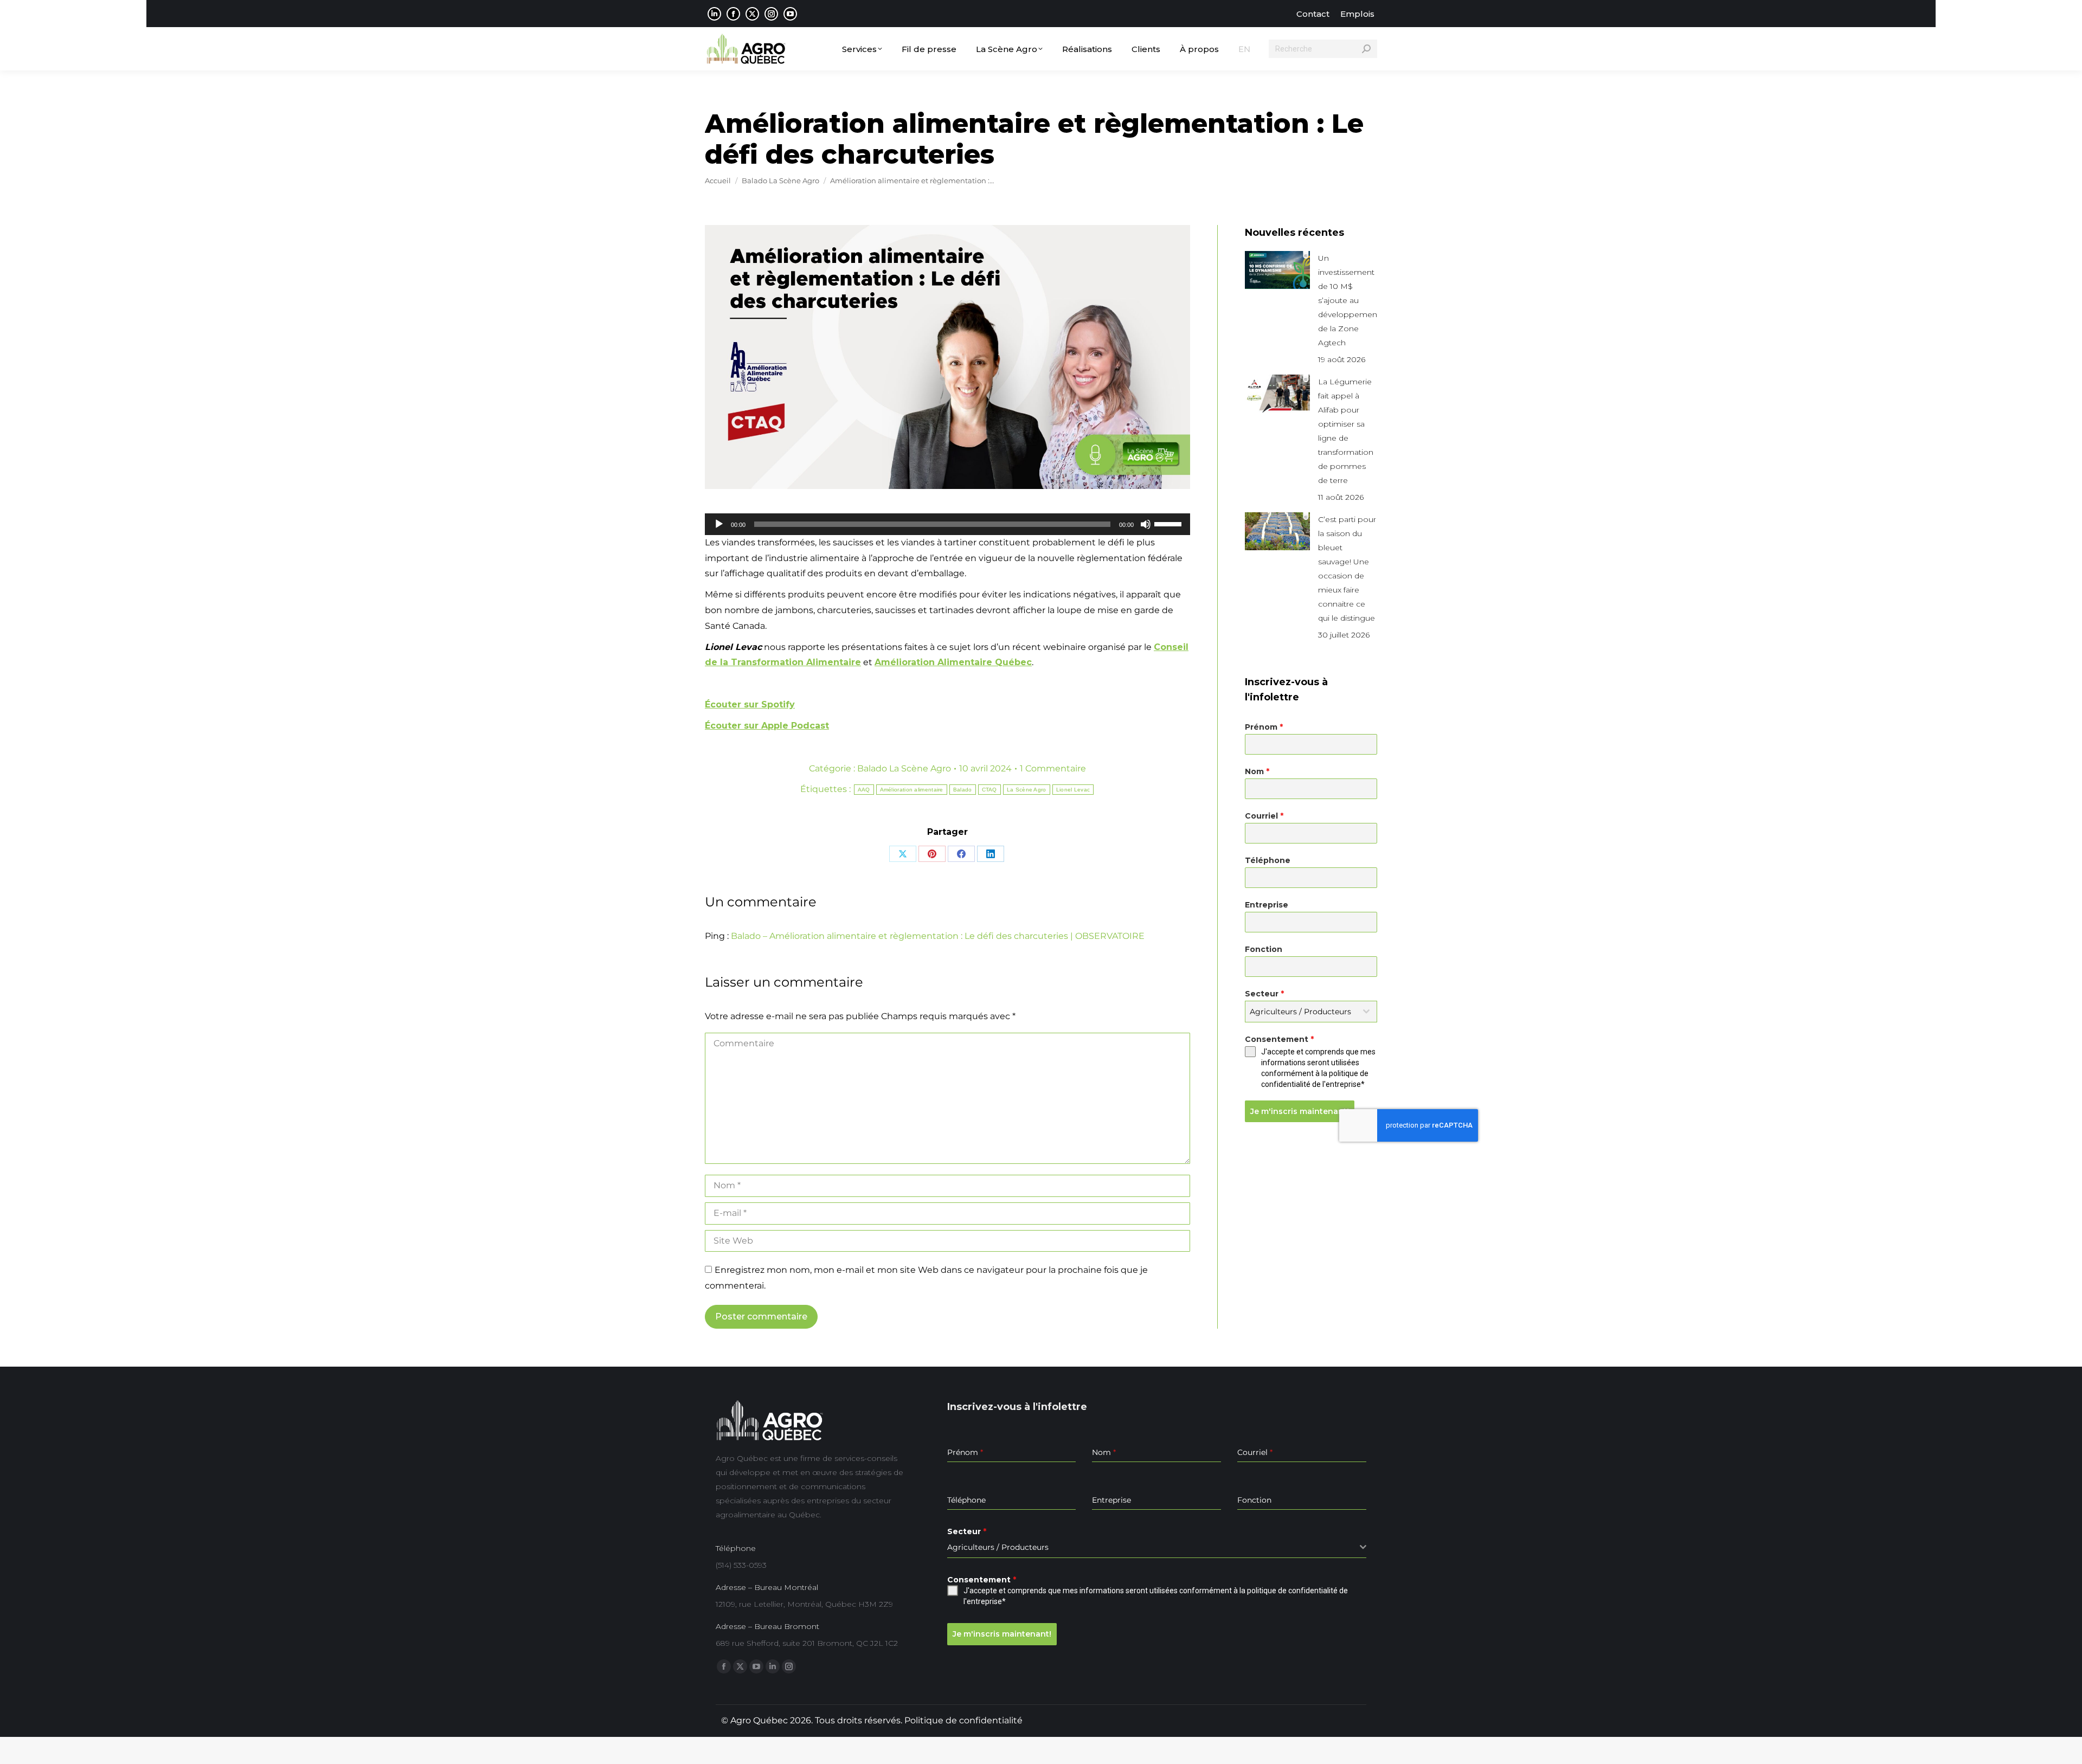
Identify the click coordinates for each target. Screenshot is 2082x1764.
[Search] (1366, 49)
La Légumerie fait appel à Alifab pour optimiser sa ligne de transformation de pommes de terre (1346, 431)
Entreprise (1267, 905)
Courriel (1264, 816)
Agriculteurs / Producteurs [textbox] (1300, 1012)
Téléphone (1268, 860)
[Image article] (1277, 270)
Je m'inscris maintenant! (1300, 1111)
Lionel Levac (1073, 790)
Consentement (1279, 1039)
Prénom (1264, 727)
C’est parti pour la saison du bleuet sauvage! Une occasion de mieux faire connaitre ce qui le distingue (1347, 569)
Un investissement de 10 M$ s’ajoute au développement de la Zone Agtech (1349, 300)
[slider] (1169, 523)
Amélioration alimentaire (912, 790)
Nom (1257, 771)
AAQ (864, 790)
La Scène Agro (1027, 790)
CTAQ (989, 790)
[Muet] (1146, 524)
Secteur (1264, 994)
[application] (947, 524)
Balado (963, 790)
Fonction (1264, 949)
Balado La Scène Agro (904, 768)
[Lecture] (719, 524)
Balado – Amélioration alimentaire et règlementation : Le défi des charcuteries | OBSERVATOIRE (938, 936)
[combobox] (1311, 1012)
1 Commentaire (1053, 768)
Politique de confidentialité (963, 1720)
